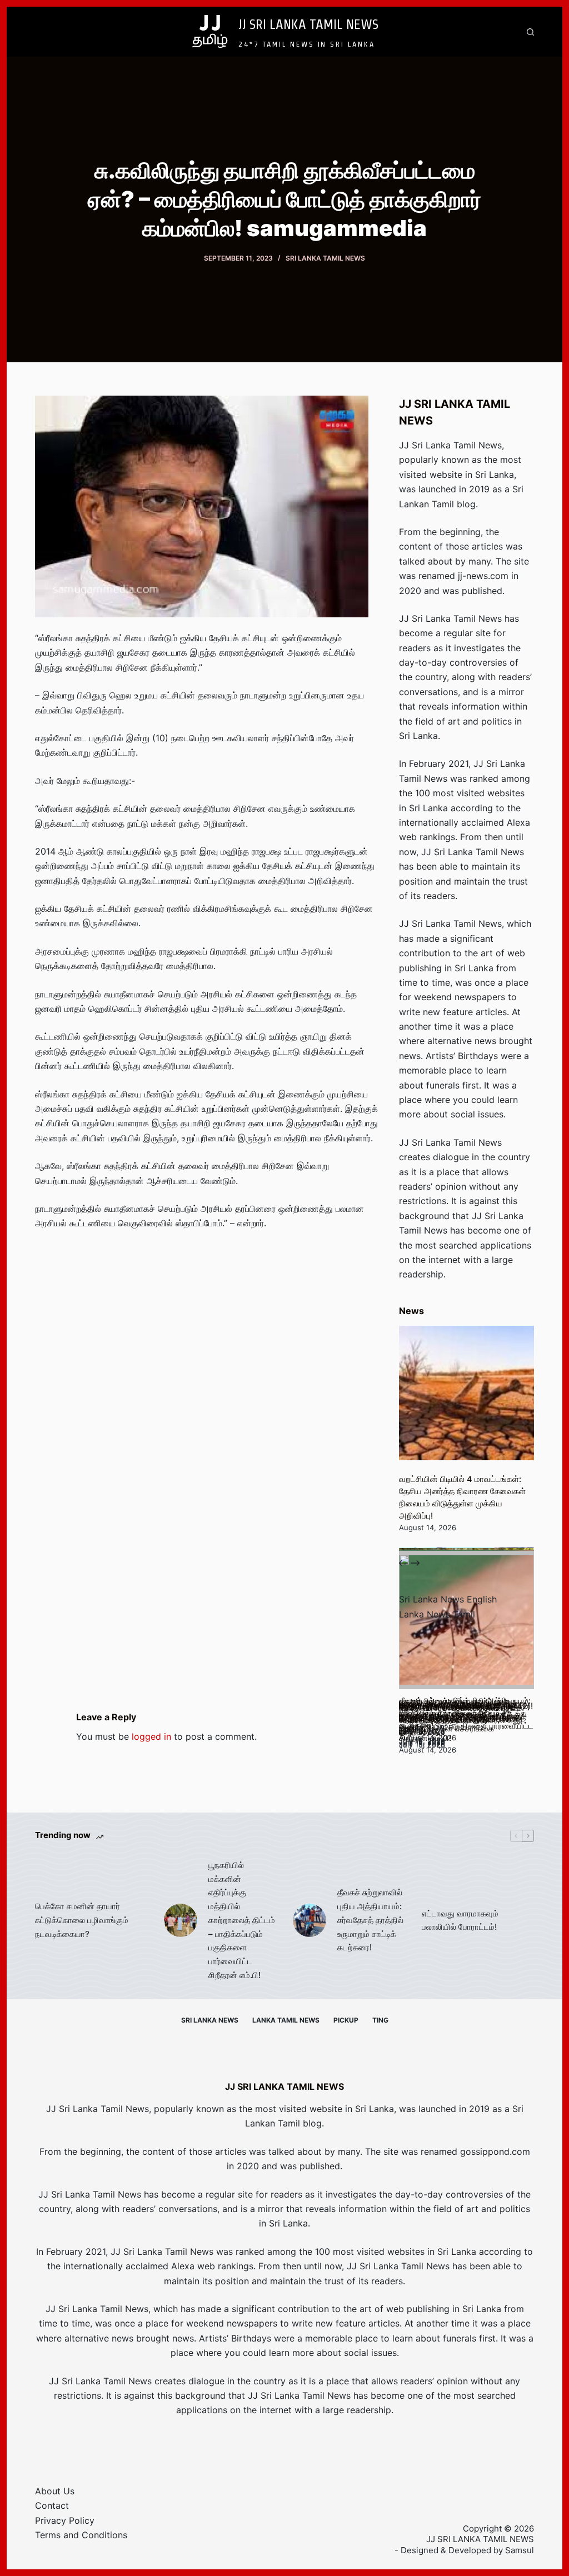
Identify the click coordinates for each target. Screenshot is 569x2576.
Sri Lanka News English (448, 1599)
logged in (151, 1736)
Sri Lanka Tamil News (325, 258)
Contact (52, 2505)
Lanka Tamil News (286, 2020)
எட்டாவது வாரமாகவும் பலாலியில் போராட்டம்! (460, 1920)
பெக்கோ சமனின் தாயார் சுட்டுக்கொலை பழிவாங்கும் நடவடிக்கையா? (82, 1920)
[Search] (530, 32)
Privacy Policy (65, 2520)
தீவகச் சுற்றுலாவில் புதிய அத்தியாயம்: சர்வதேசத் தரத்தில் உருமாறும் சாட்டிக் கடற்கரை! (370, 1920)
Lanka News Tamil (437, 1614)
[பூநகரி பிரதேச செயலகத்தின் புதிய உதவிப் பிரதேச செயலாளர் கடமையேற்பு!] (466, 1622)
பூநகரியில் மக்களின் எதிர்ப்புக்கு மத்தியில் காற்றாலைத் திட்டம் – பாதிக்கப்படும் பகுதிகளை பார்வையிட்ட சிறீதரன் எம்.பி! (242, 1920)
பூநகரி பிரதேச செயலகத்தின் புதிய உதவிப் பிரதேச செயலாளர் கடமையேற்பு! (459, 1720)
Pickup (346, 2020)
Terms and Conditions (81, 2535)
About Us (55, 2491)
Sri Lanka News (210, 2020)
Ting (380, 2020)
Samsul (520, 2550)
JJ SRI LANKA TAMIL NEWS (308, 24)
